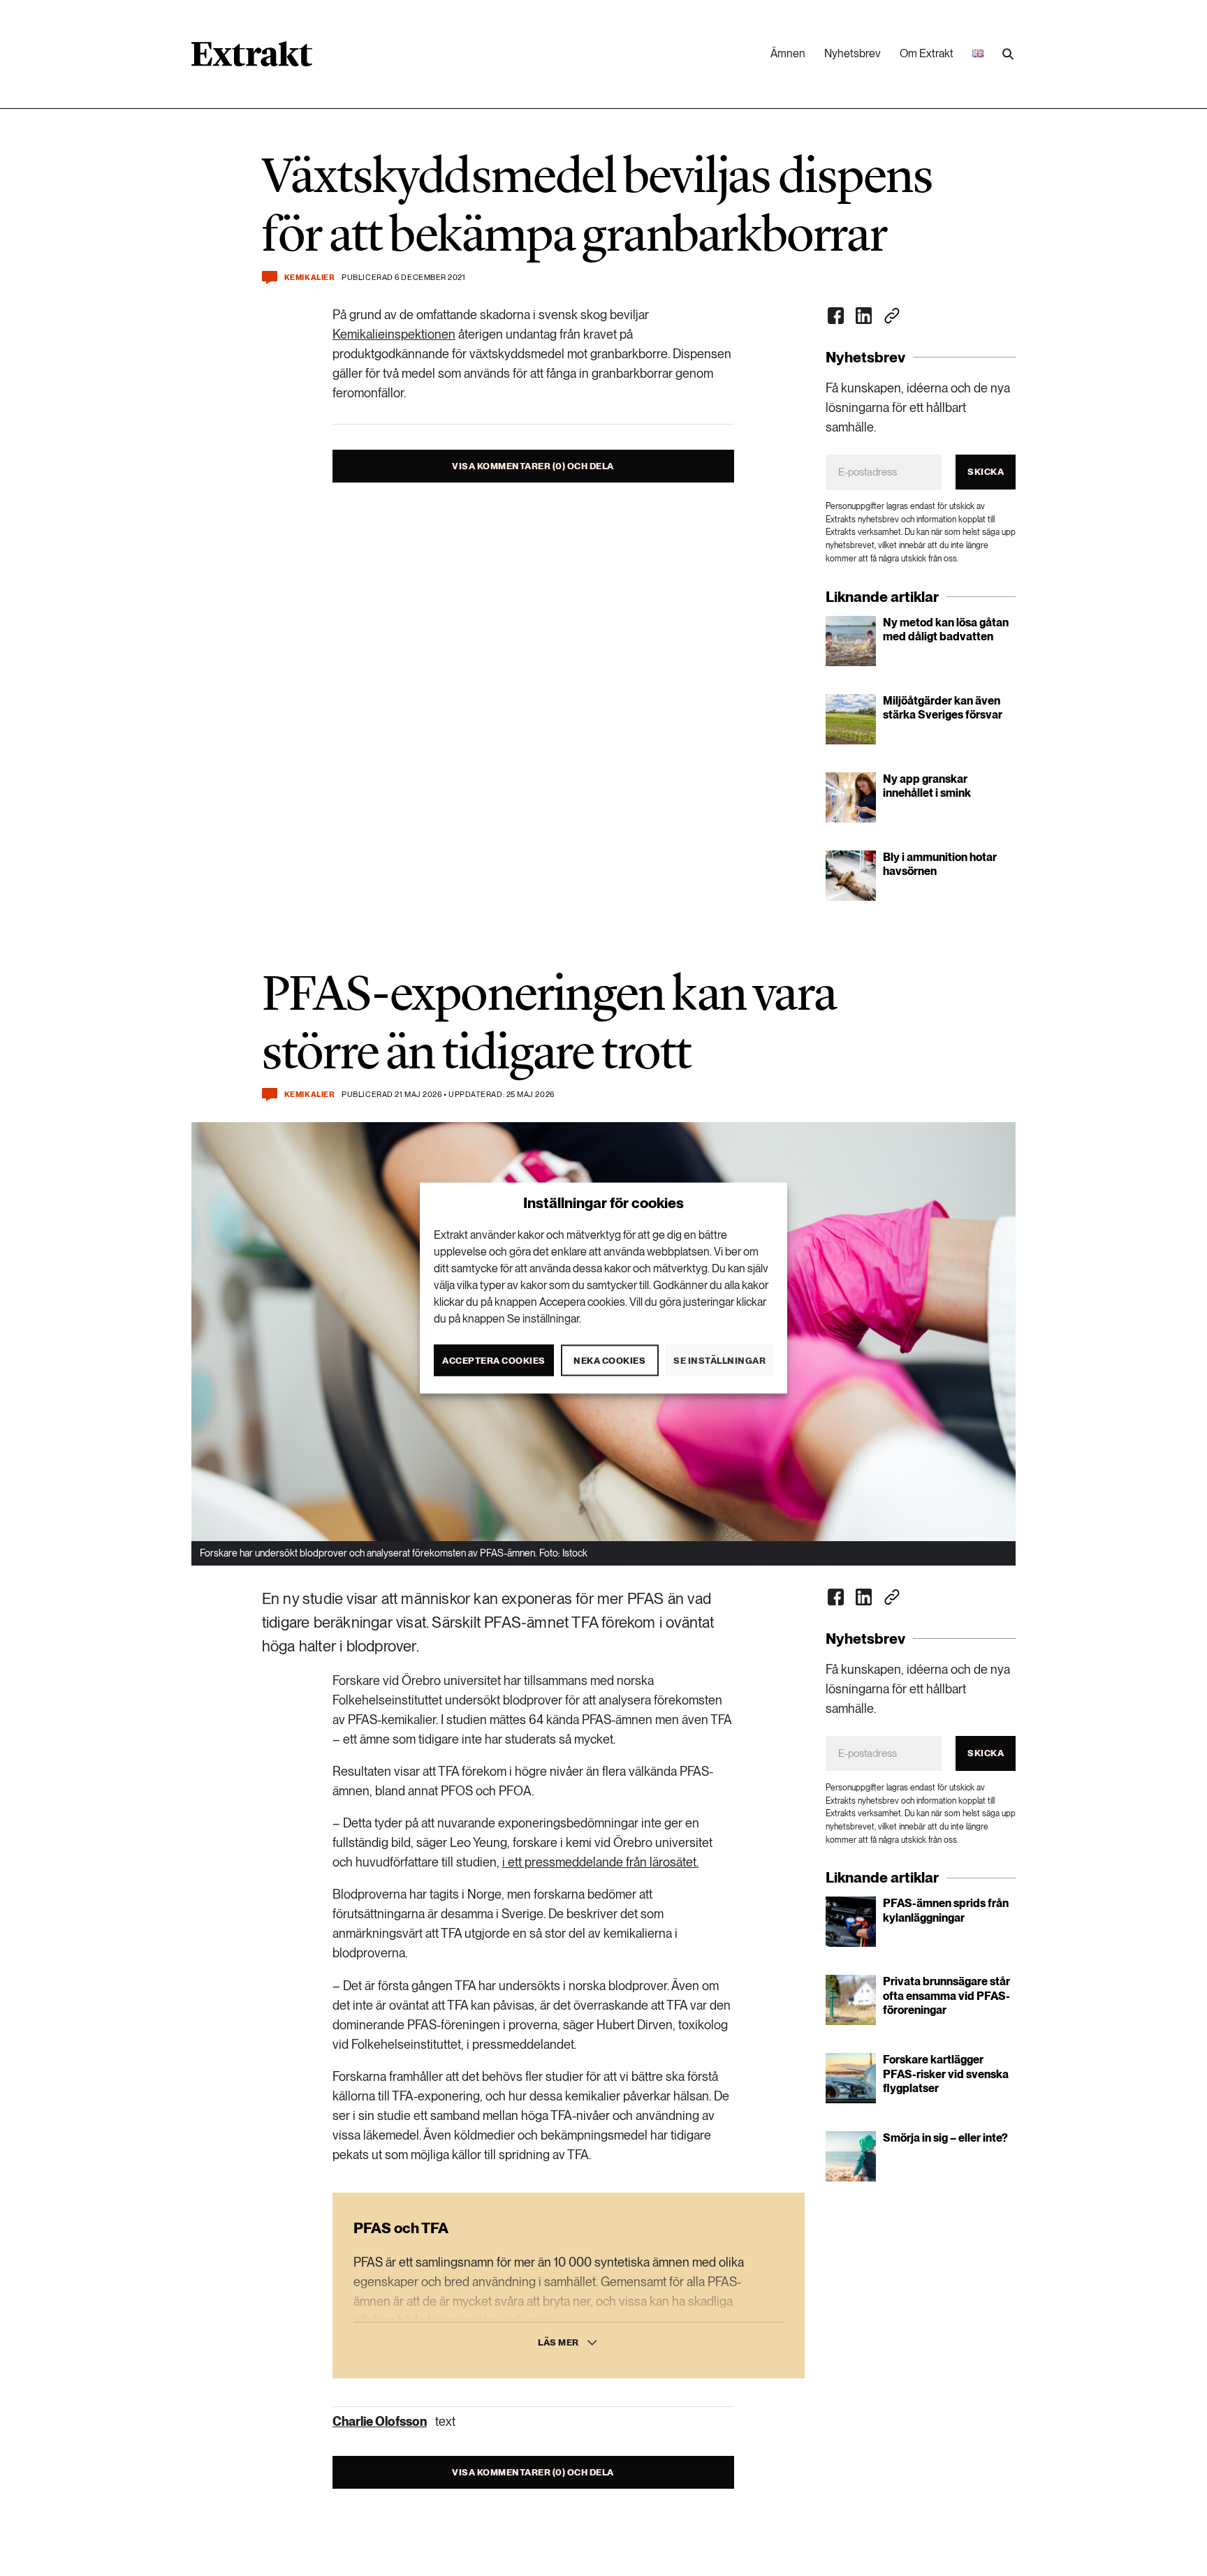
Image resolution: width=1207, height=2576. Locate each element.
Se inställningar (719, 1360)
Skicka (986, 472)
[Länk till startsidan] (252, 59)
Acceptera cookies (494, 1360)
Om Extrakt (927, 53)
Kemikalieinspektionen (394, 334)
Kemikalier (310, 278)
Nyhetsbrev (853, 53)
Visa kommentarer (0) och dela (533, 466)
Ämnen (788, 53)
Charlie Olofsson (380, 2421)
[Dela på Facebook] (836, 316)
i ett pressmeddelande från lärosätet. (600, 1862)
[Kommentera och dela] (270, 278)
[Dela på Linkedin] (864, 316)
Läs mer (558, 2342)
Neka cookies (609, 1360)
